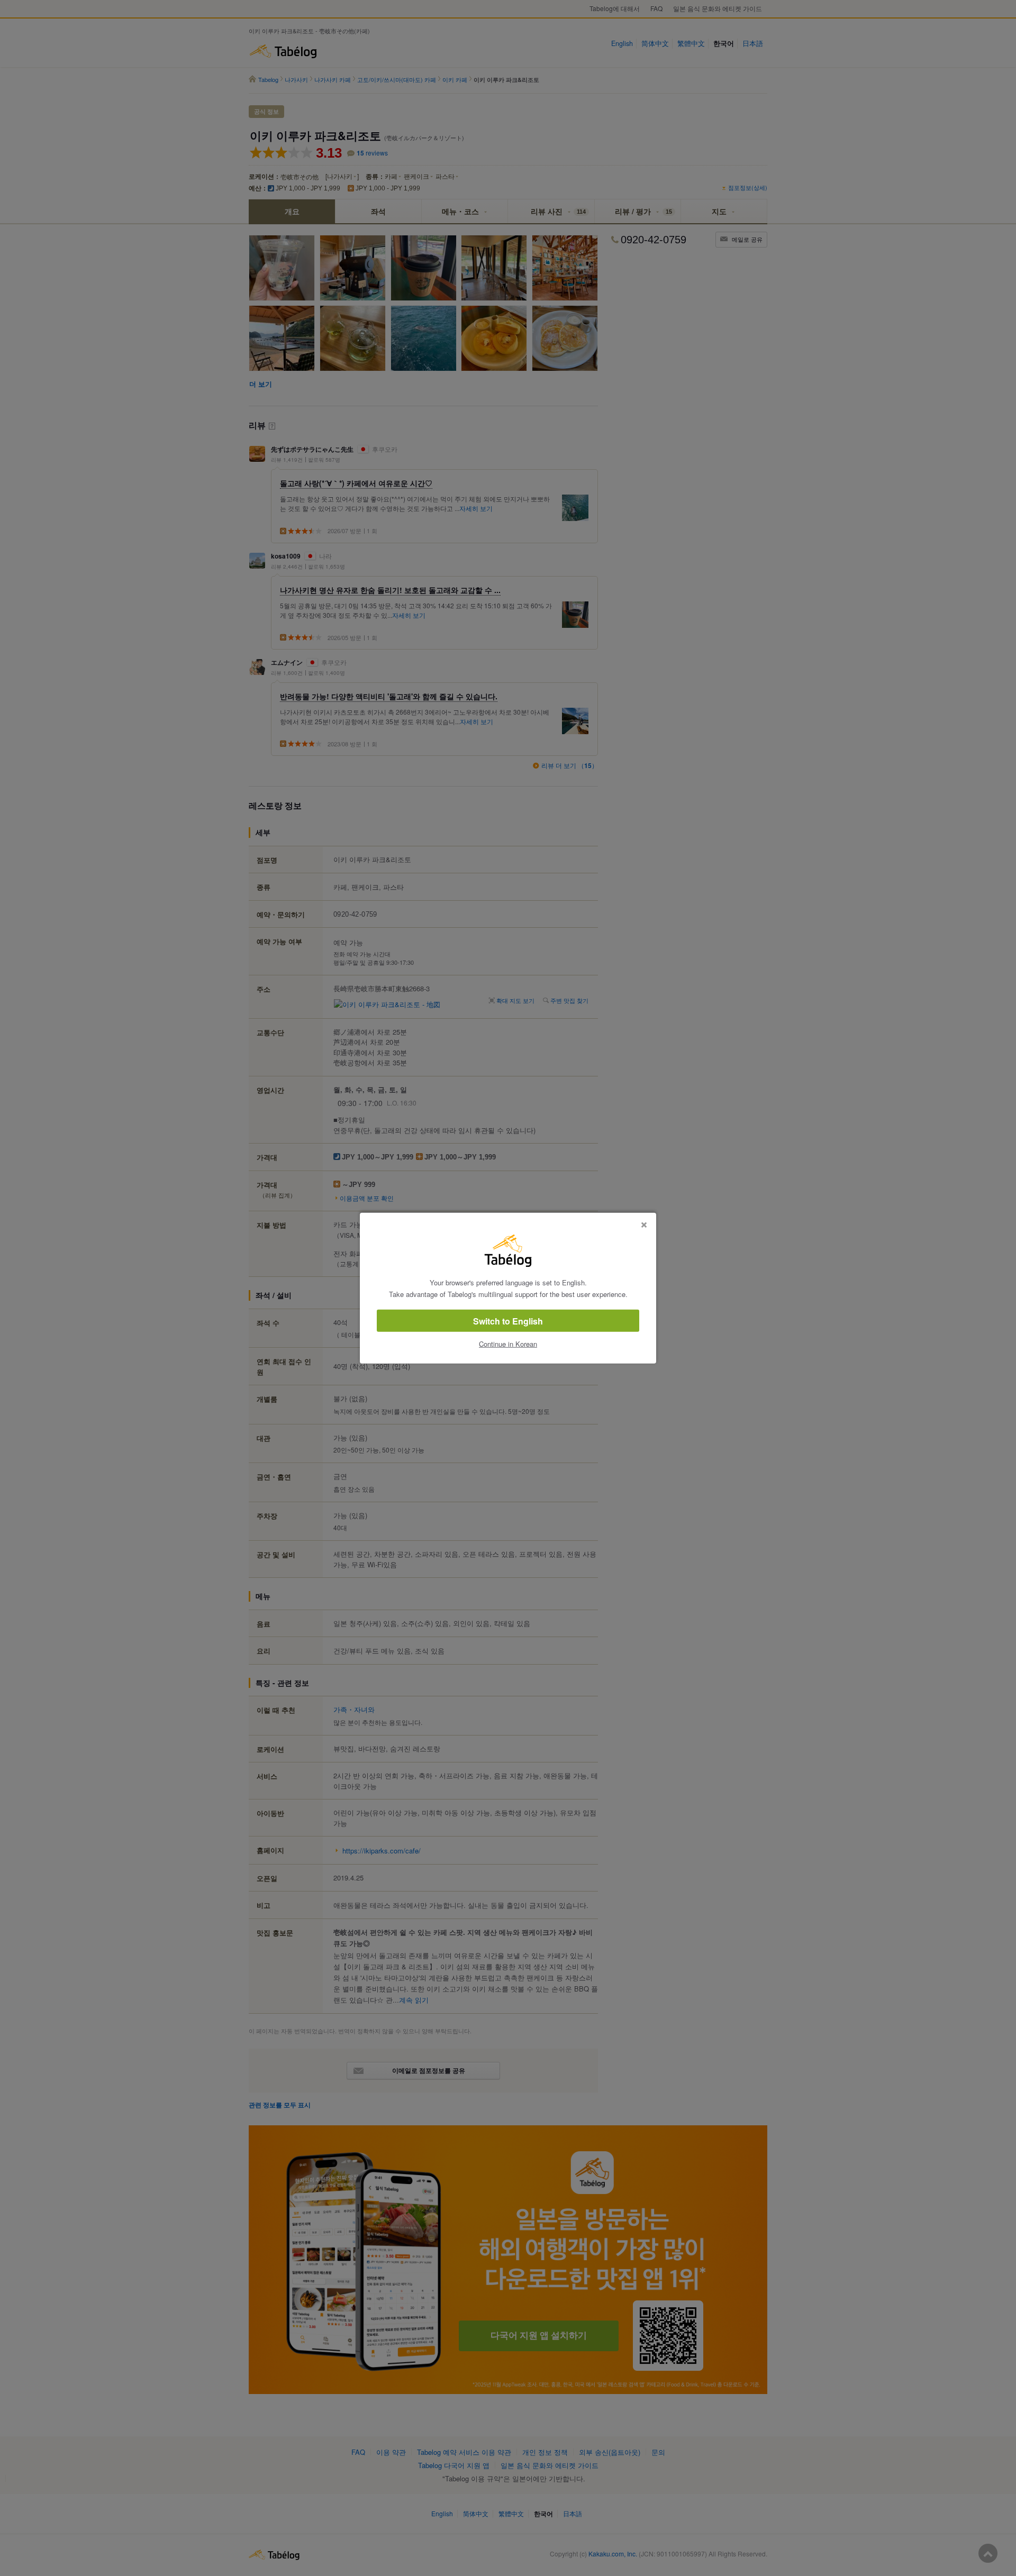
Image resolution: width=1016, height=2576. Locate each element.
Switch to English (508, 1321)
